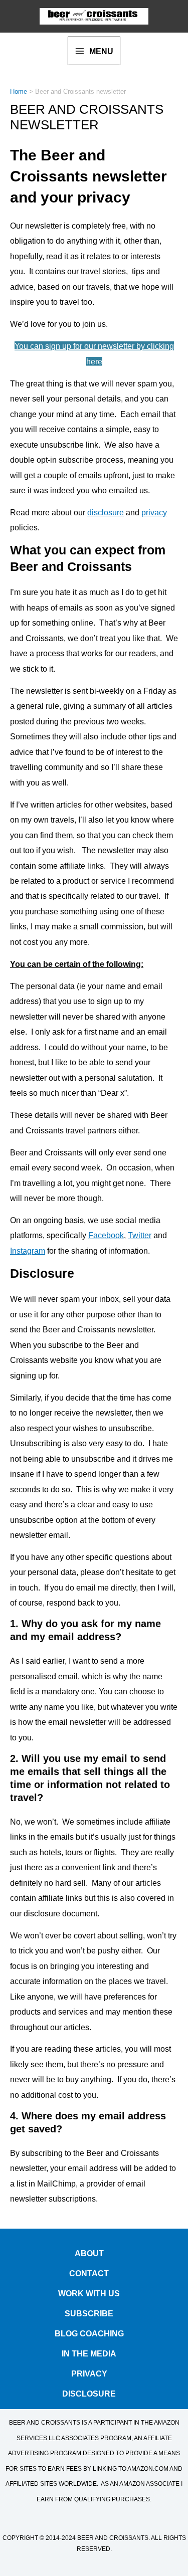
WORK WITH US (89, 2292)
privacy (154, 512)
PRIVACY (89, 2372)
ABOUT (89, 2251)
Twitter (140, 1235)
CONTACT (89, 2271)
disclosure (106, 512)
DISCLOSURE (89, 2392)
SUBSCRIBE (89, 2312)
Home (19, 91)
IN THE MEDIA (89, 2352)
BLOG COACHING (89, 2332)
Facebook (106, 1235)
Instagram (28, 1251)
